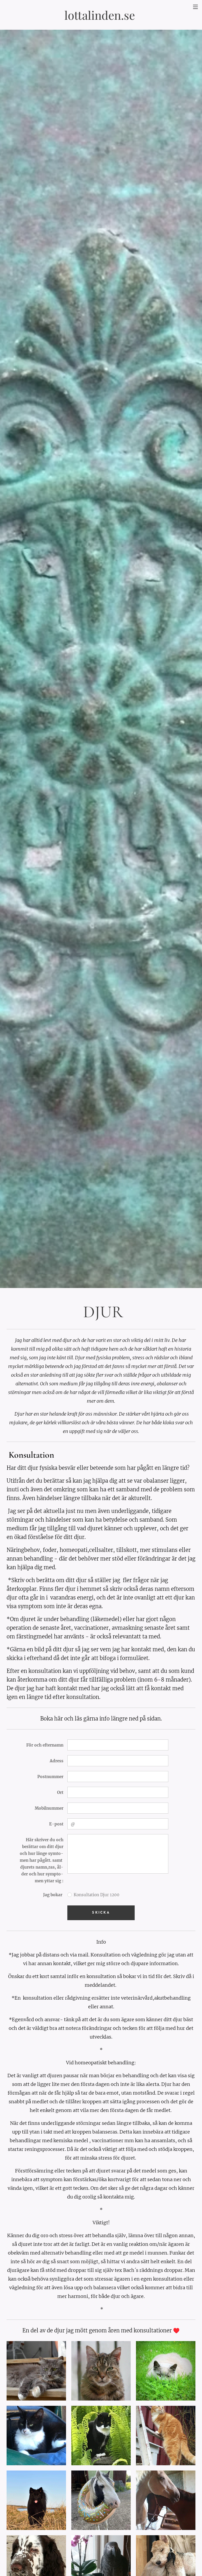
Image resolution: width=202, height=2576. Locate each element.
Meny (195, 7)
